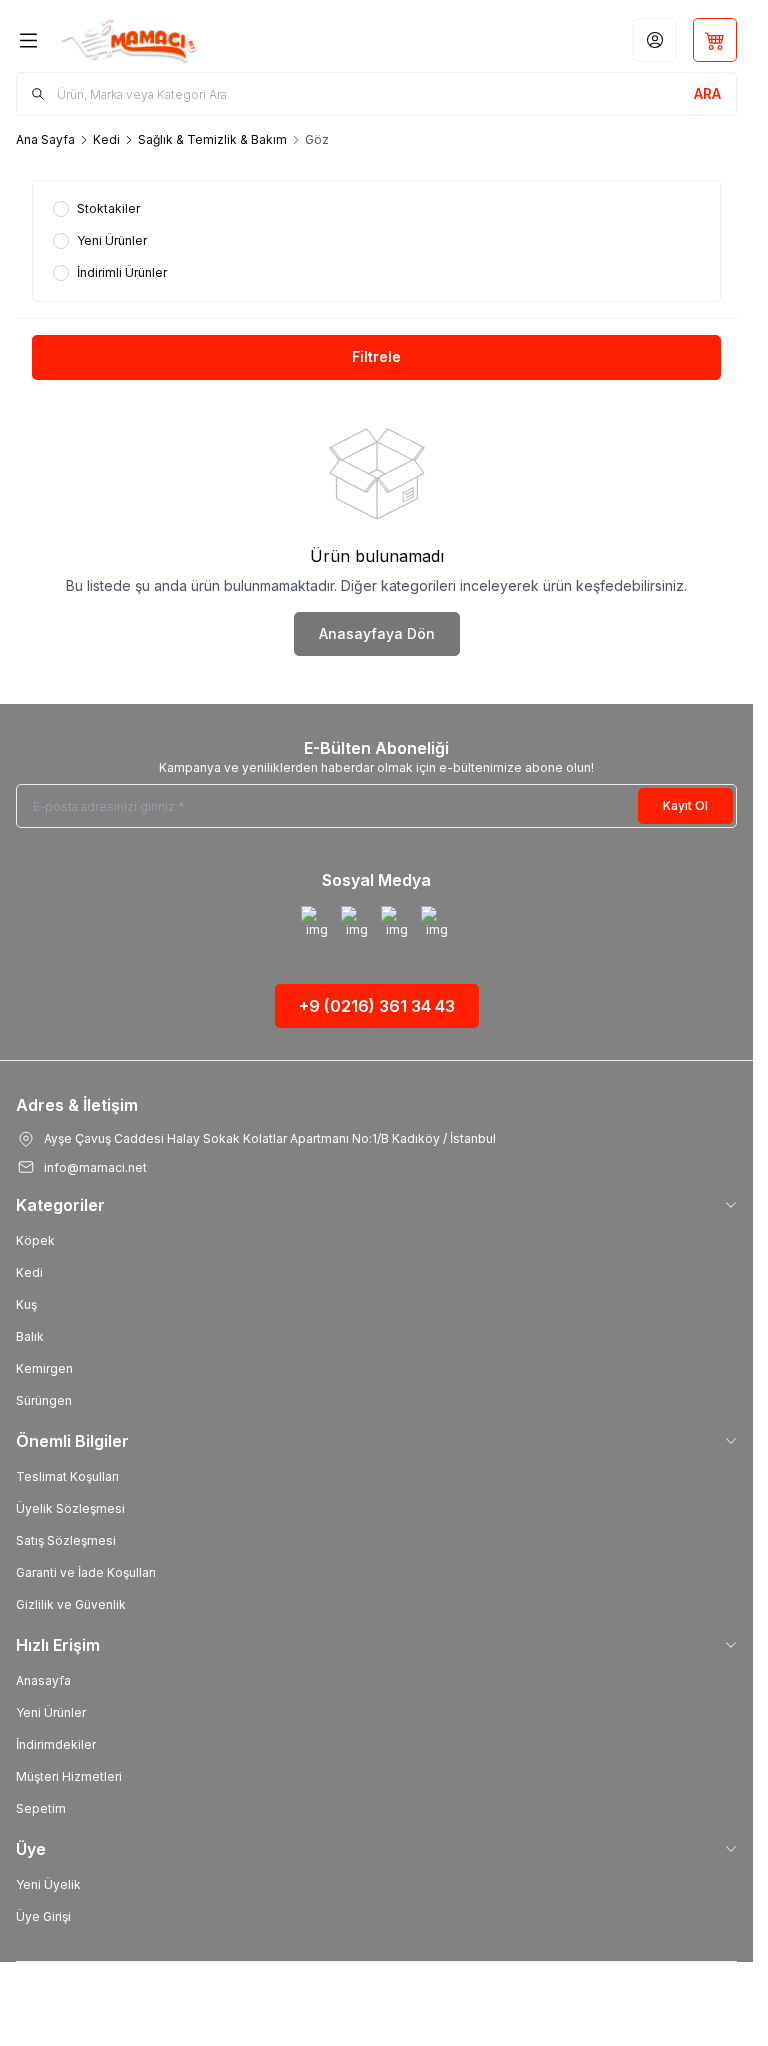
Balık (30, 1336)
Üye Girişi (43, 1916)
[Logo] (157, 40)
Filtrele (376, 356)
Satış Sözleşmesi (66, 1540)
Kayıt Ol (685, 805)
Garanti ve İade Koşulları (86, 1572)
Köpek (35, 1240)
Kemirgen (44, 1368)
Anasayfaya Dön (377, 633)
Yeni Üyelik (48, 1884)
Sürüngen (44, 1400)
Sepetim (41, 1808)
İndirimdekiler (56, 1744)
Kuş (26, 1304)
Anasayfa (43, 1680)
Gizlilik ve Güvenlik (71, 1604)
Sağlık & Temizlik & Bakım (212, 139)
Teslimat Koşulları (67, 1476)
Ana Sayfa (45, 139)
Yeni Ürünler (51, 1712)
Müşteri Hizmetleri (69, 1776)
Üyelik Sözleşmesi (70, 1508)
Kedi (106, 139)
